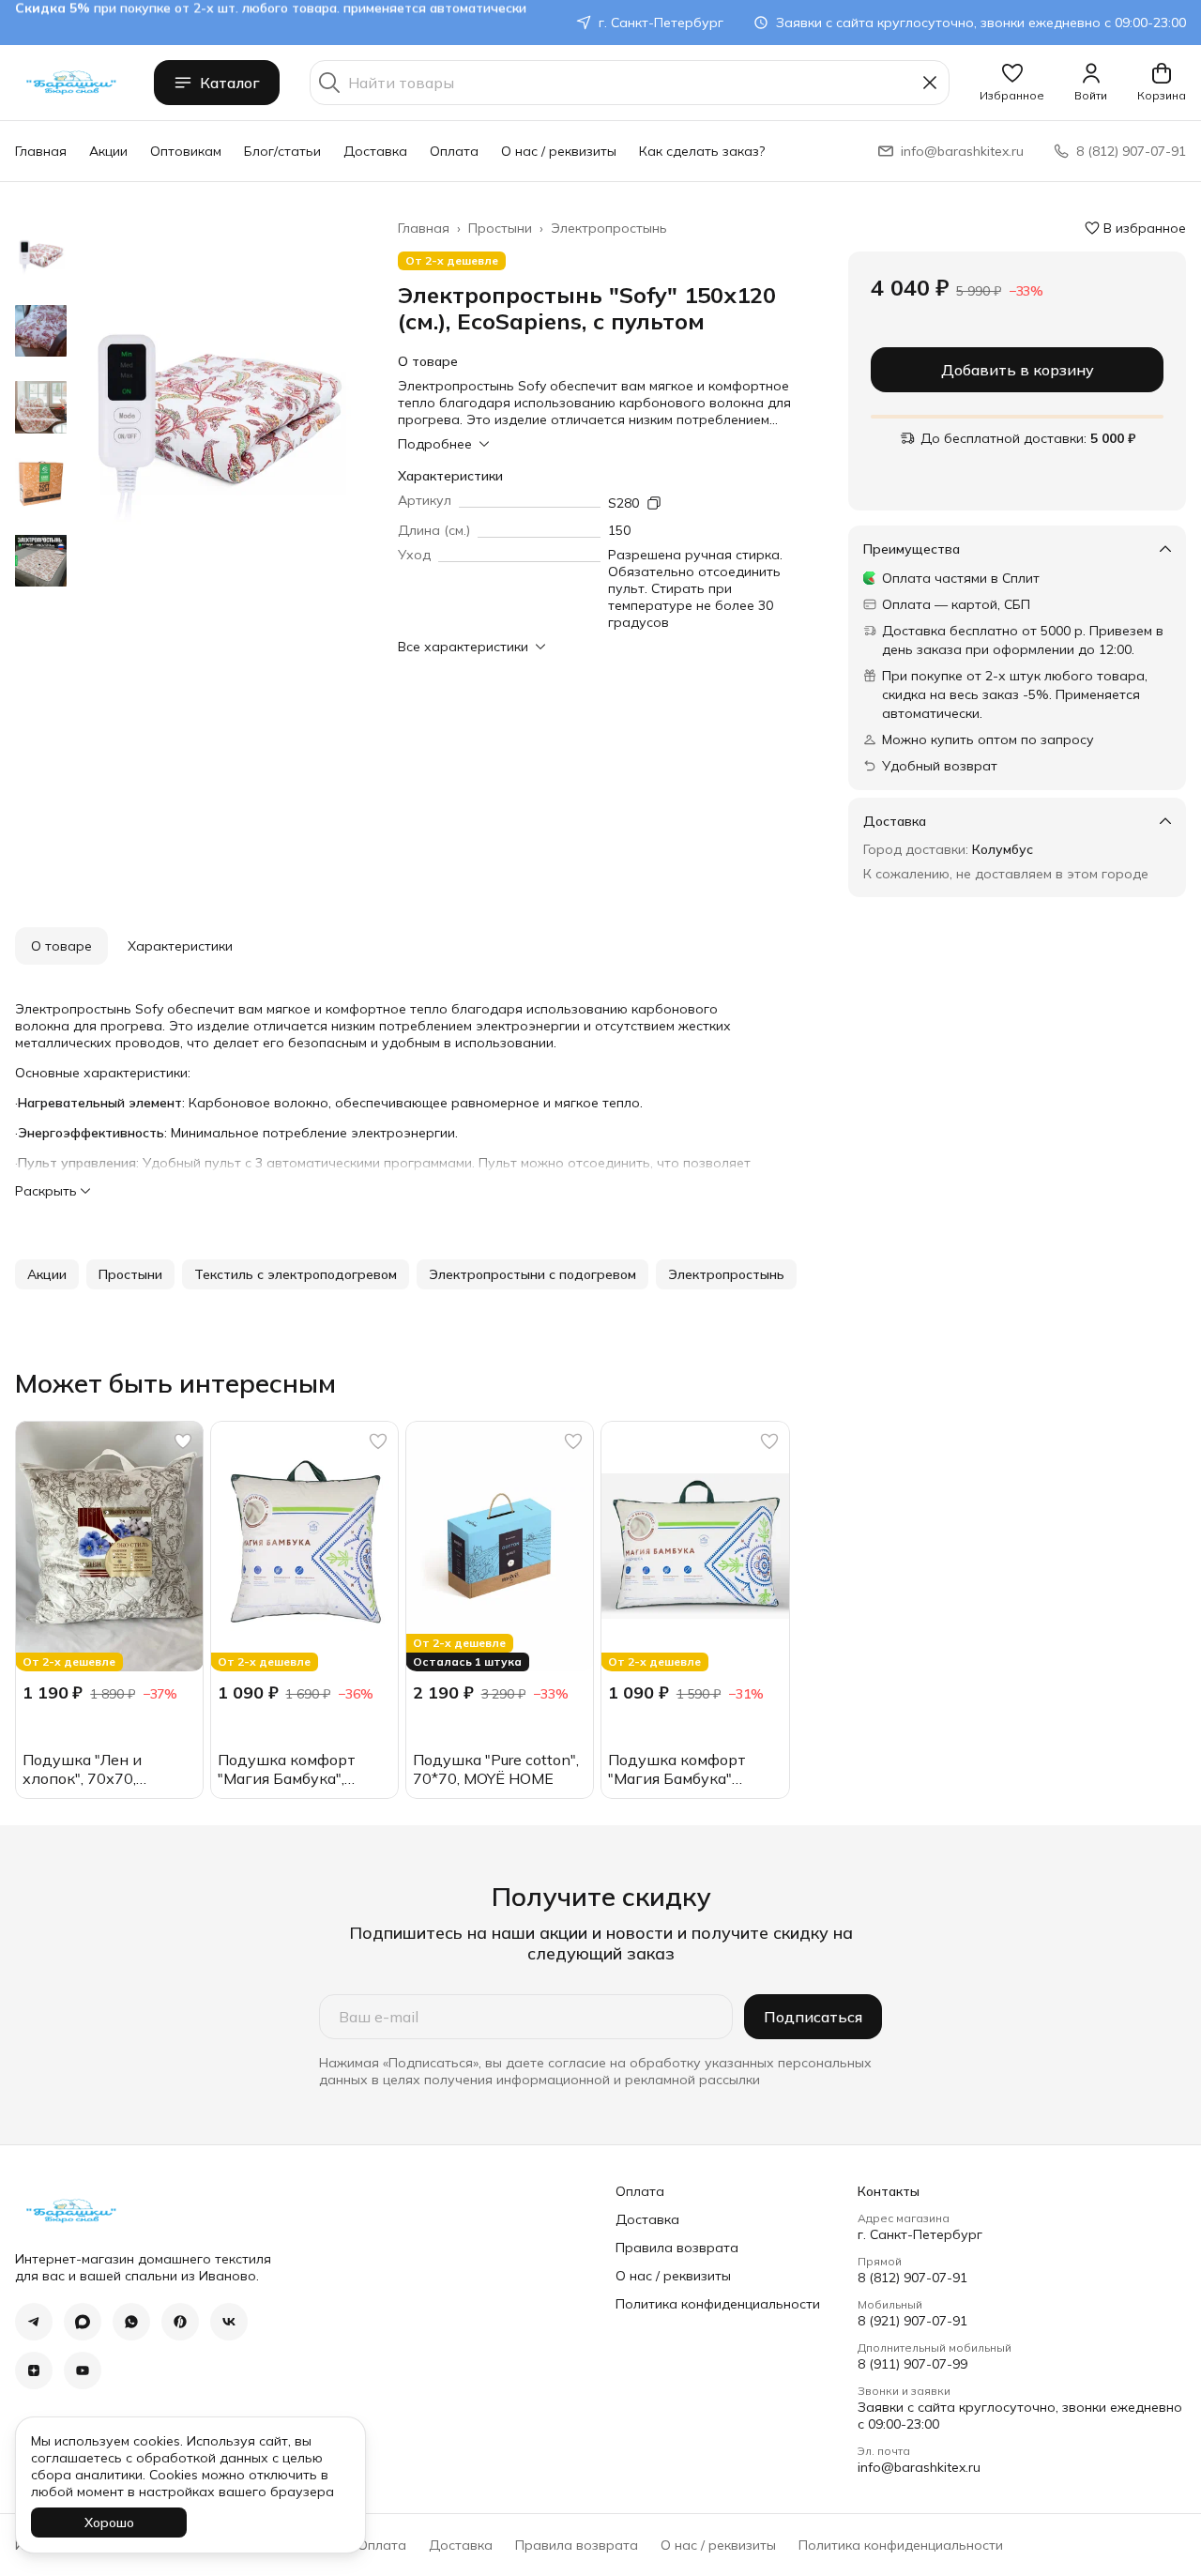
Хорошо (109, 2523)
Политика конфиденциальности (718, 2304)
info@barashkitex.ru (919, 2467)
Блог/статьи (282, 151)
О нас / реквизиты (559, 151)
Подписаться (813, 2017)
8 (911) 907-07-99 (912, 2364)
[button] (1012, 83)
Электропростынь (609, 228)
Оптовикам (186, 151)
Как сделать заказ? (702, 151)
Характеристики (180, 946)
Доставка (375, 151)
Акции (108, 151)
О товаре (61, 946)
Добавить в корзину (1018, 370)
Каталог (230, 83)
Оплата (454, 151)
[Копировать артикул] (654, 503)
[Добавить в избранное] (183, 1441)
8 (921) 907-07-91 (912, 2321)
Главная (41, 151)
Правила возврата (677, 2248)
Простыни (500, 228)
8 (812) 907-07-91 (912, 2278)
